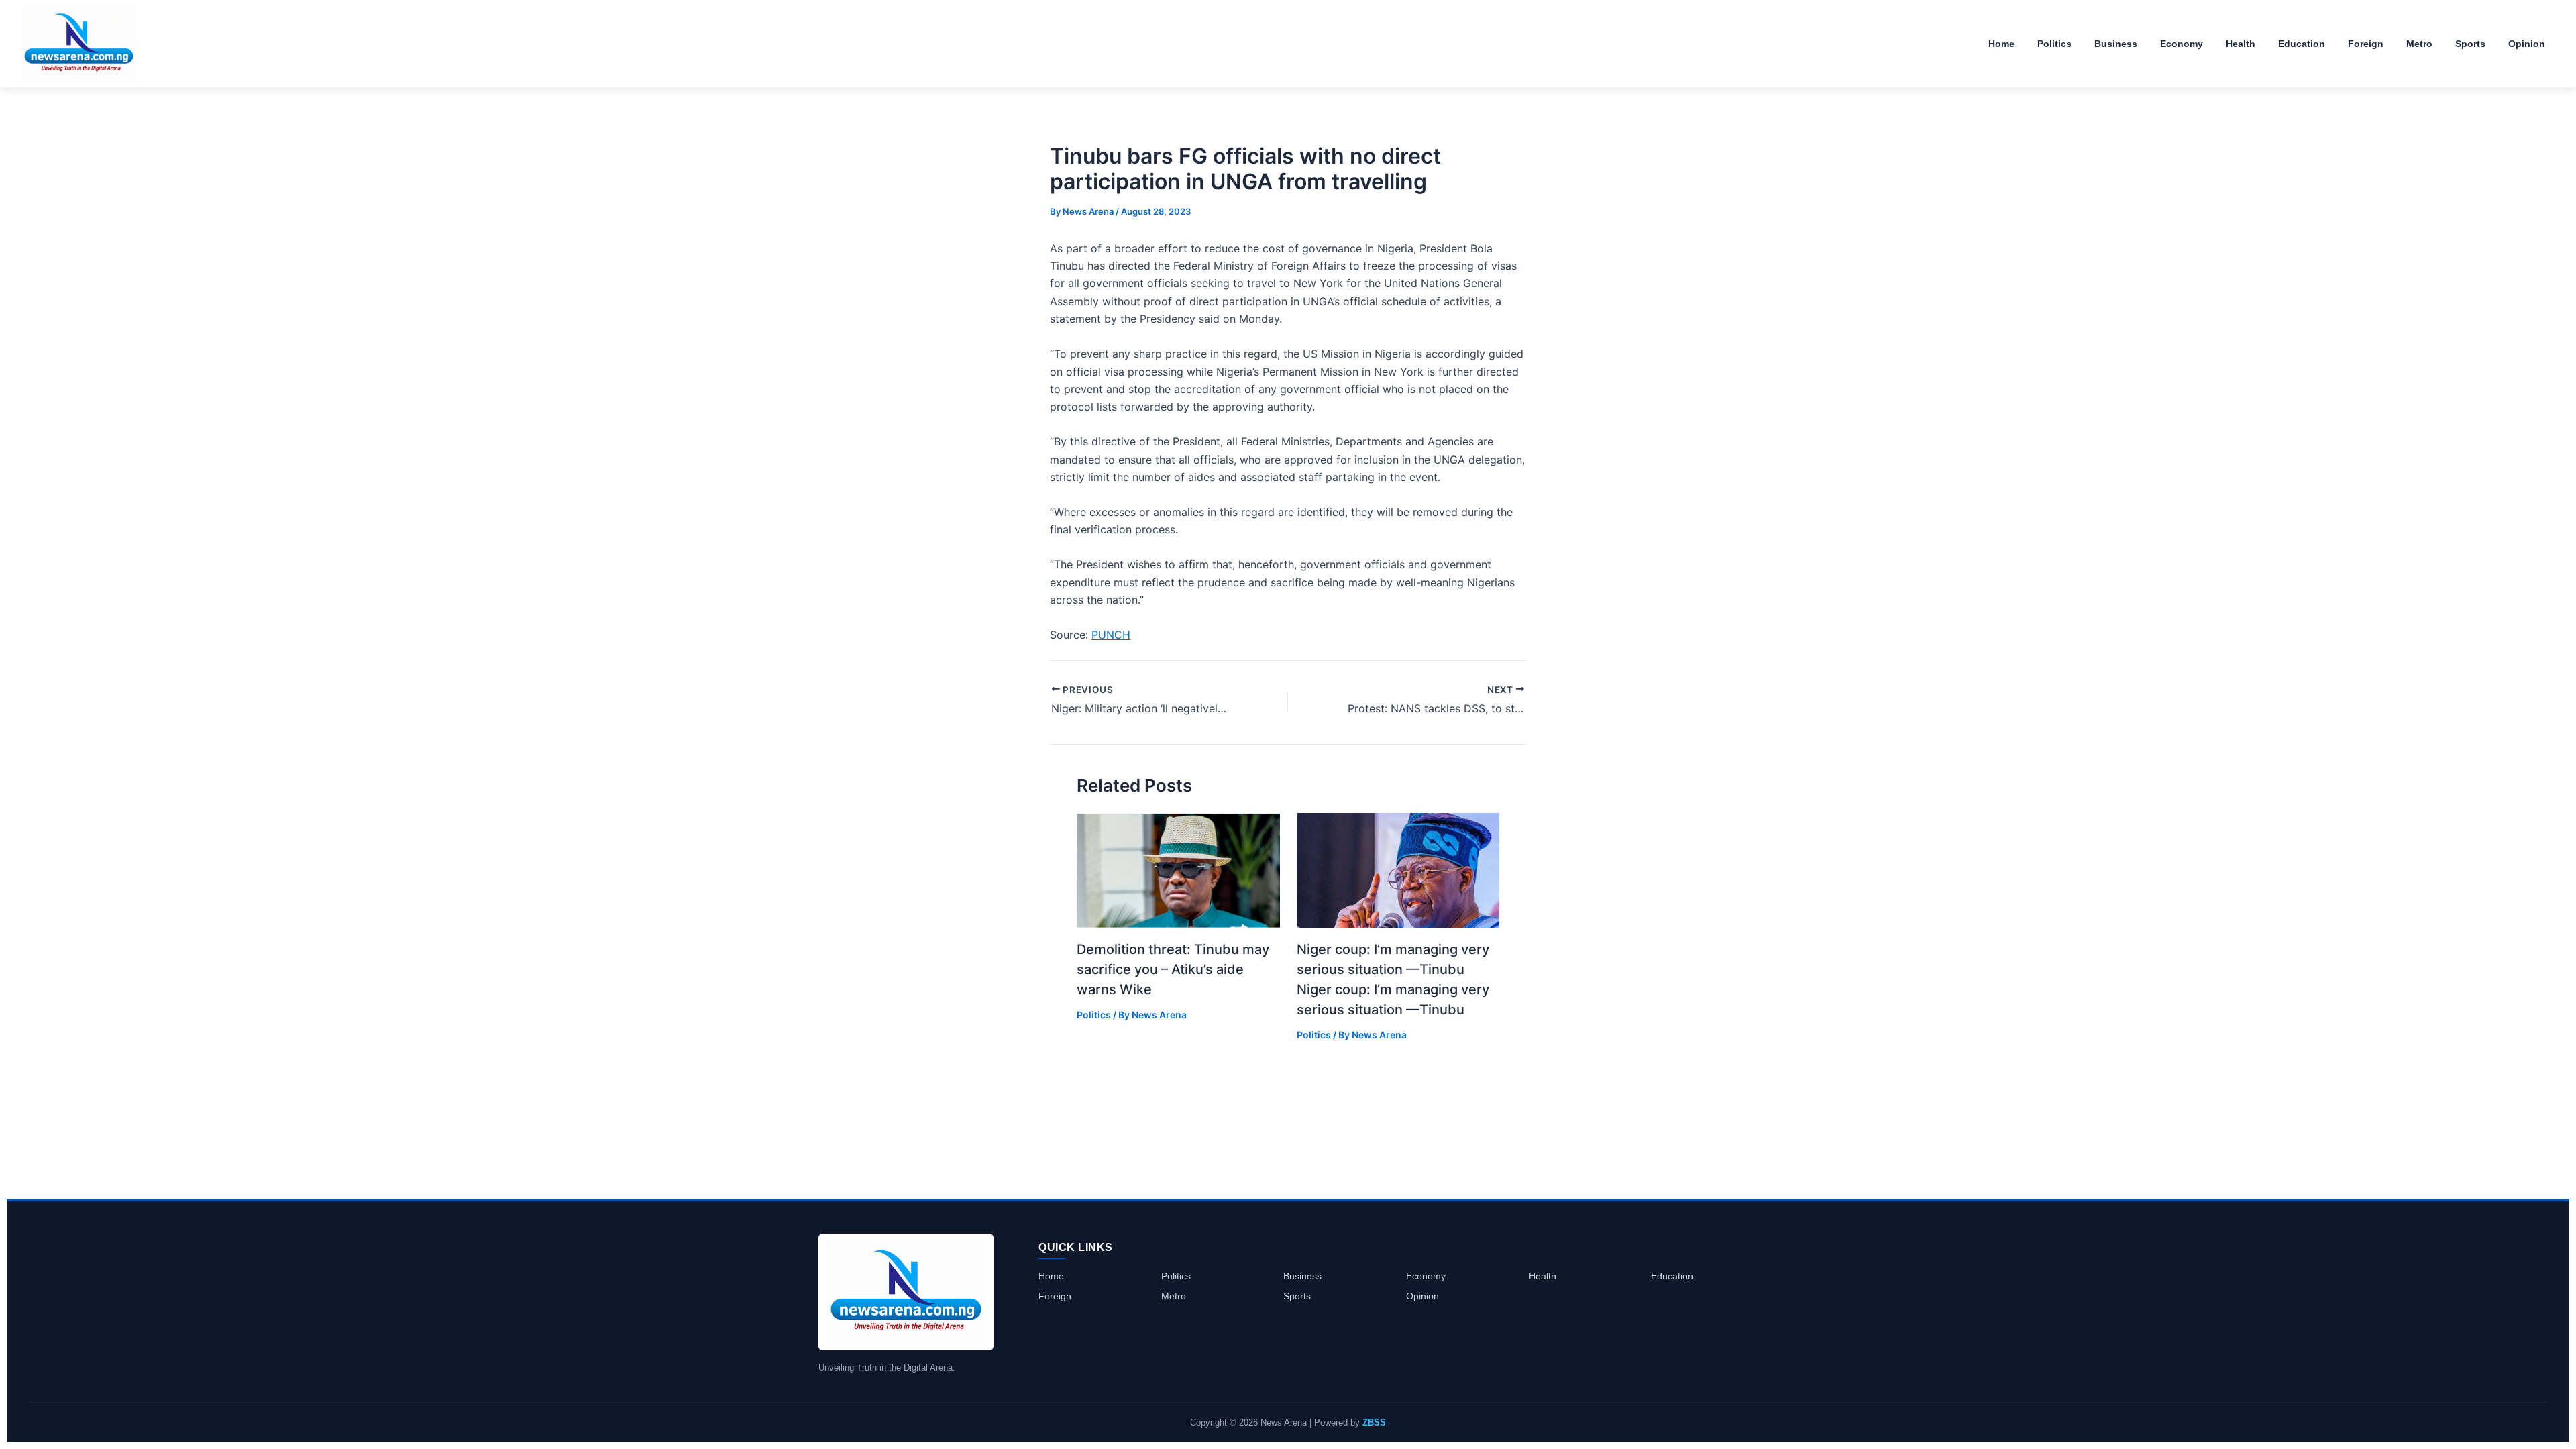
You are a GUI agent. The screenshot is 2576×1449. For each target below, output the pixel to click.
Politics (1094, 1015)
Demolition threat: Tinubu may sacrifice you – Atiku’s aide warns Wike (1173, 969)
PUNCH (1111, 635)
